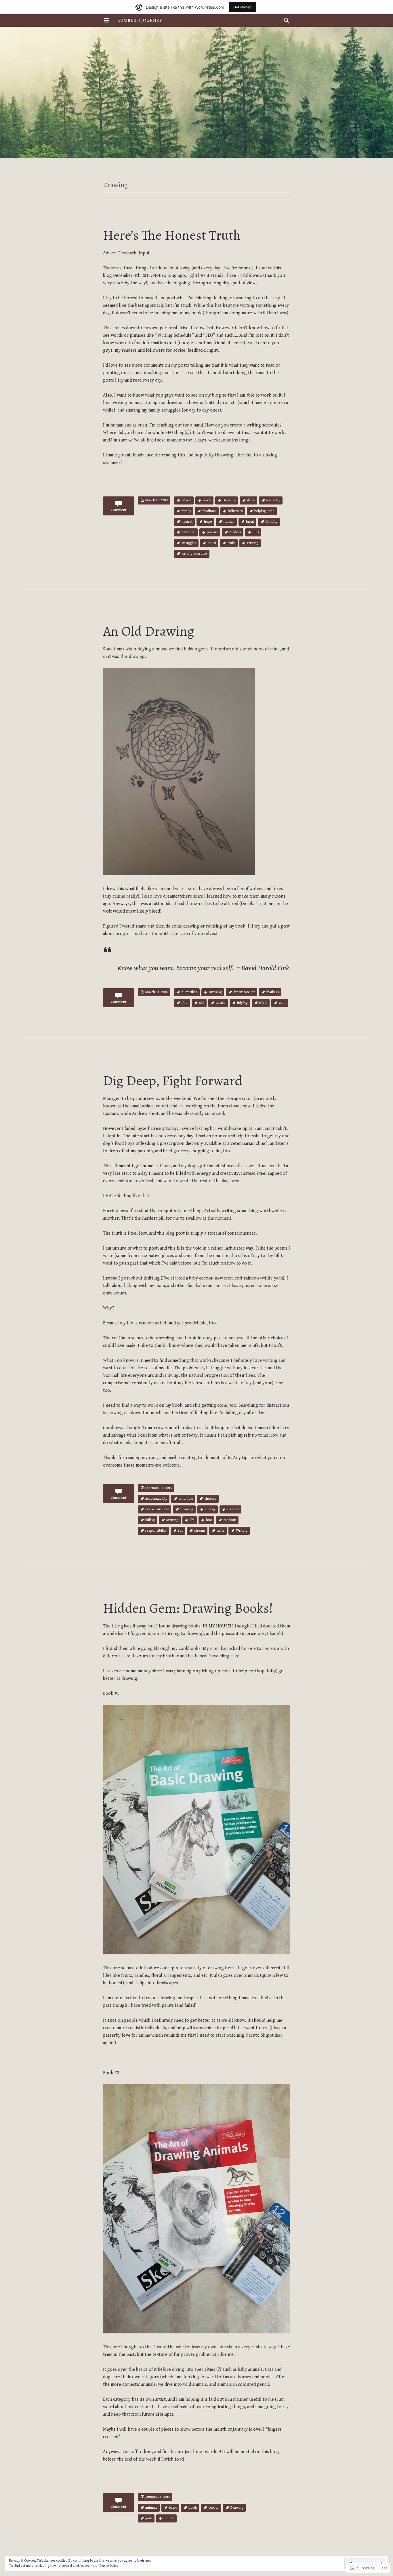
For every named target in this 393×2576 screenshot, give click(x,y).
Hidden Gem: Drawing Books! (188, 1608)
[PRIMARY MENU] (106, 20)
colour (214, 2508)
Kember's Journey (140, 20)
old (202, 1003)
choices (210, 1499)
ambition (186, 1499)
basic (173, 2508)
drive (251, 500)
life (192, 1520)
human (229, 522)
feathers (273, 992)
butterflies (189, 992)
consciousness (157, 1509)
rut (180, 1531)
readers (235, 532)
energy (210, 1509)
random (230, 1520)
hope (208, 522)
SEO (256, 532)
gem (149, 2518)
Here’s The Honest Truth (172, 235)
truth (231, 543)
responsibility (156, 1531)
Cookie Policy (109, 2566)
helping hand (264, 511)
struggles (189, 543)
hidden (169, 2518)
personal (188, 532)
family (186, 511)
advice (186, 500)
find (185, 1003)
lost (209, 1520)
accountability (156, 1499)
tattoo (221, 1003)
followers (235, 511)
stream (200, 1531)
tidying (242, 1003)
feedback (209, 511)
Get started (243, 7)
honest (187, 522)
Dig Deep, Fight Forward (173, 1081)
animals (151, 2508)
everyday (273, 500)
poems (212, 532)
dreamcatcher (244, 992)
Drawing (229, 500)
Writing (253, 543)
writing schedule (194, 554)
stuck (212, 543)
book (207, 500)
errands (233, 1509)
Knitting (272, 522)
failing (150, 1520)
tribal (263, 1003)
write (221, 1531)
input (250, 522)
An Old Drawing (149, 631)
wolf (282, 1003)
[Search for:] (285, 20)
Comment (119, 510)
